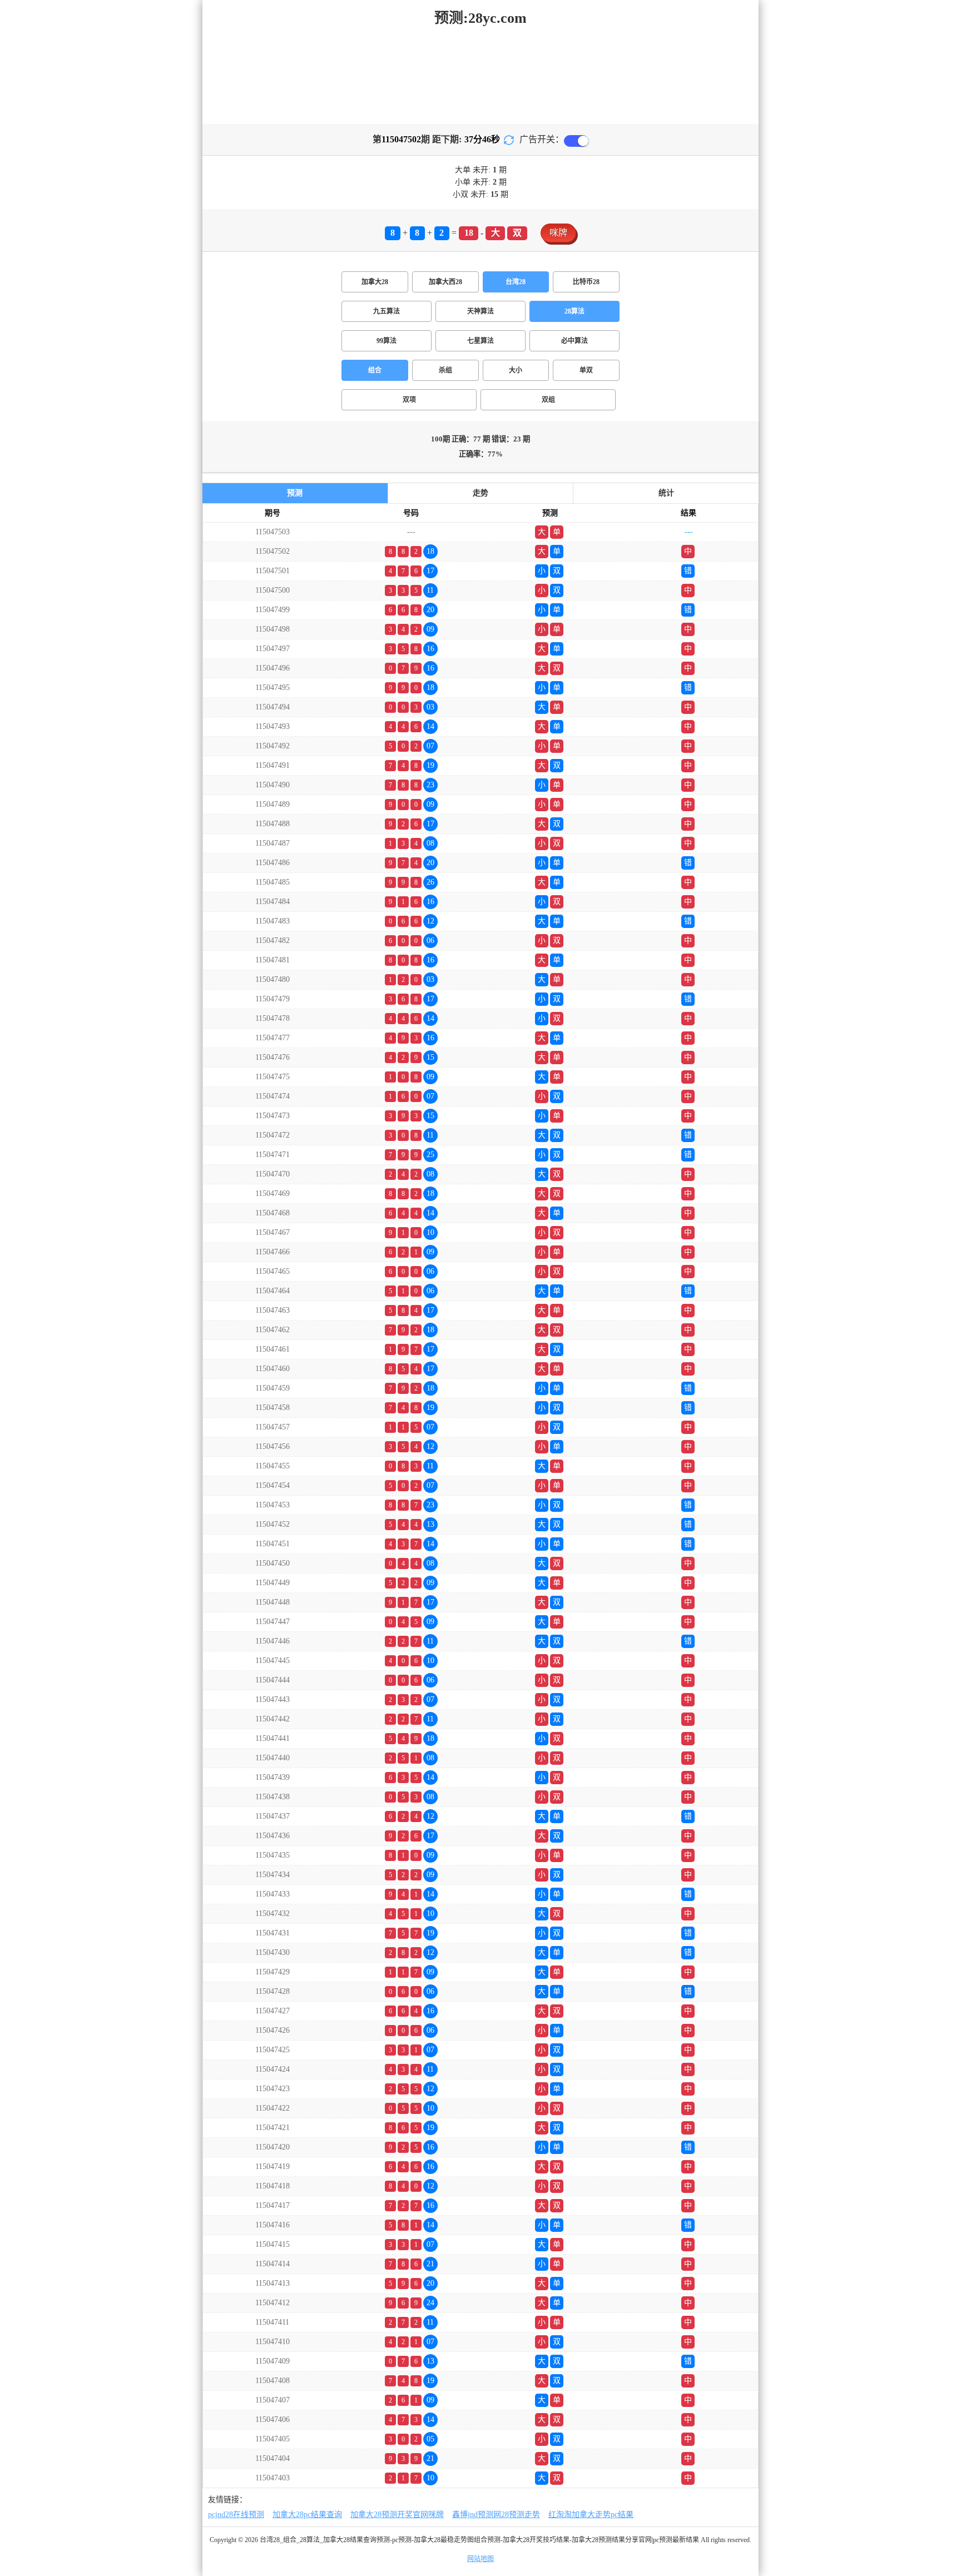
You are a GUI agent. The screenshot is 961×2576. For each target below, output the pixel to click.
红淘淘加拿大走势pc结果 (591, 2515)
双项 (409, 400)
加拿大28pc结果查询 (307, 2515)
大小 (516, 370)
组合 (375, 370)
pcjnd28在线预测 (236, 2515)
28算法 (574, 311)
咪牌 (558, 233)
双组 (548, 400)
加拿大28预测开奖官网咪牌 (397, 2515)
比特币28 (586, 282)
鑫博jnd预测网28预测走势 (496, 2515)
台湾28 (516, 282)
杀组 (445, 370)
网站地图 (481, 2559)
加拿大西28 (445, 282)
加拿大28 (375, 282)
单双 (586, 370)
